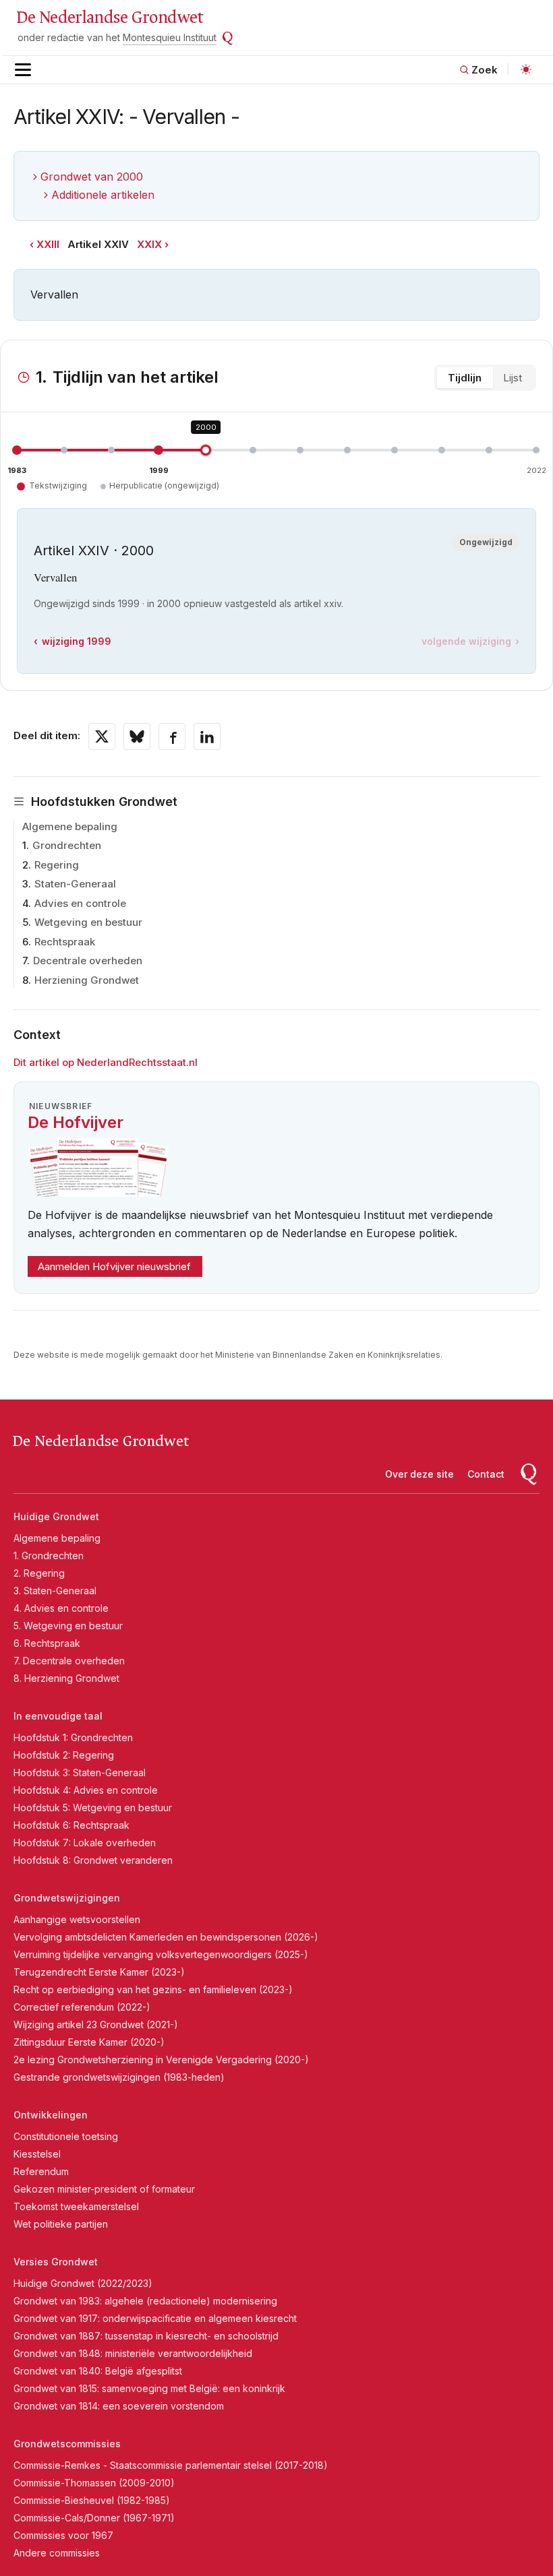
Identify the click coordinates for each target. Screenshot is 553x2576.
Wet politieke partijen (61, 2224)
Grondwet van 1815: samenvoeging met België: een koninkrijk (149, 2388)
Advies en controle (80, 903)
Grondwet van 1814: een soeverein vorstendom (119, 2406)
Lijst (513, 378)
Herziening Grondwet (87, 980)
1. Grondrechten (49, 1556)
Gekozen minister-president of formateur (104, 2189)
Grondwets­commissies (67, 2444)
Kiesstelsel (37, 2154)
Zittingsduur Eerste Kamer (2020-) (89, 2042)
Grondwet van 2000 (92, 177)
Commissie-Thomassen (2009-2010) (94, 2483)
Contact (486, 1474)
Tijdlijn (465, 378)
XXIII (48, 244)
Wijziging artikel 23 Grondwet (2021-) (96, 2024)
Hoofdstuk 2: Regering (64, 1755)
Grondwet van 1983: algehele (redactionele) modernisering (145, 2301)
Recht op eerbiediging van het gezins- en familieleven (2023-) (153, 1989)
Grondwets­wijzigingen (67, 1898)
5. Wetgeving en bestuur (68, 1626)
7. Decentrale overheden (69, 1661)
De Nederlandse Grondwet (110, 18)
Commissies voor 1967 (63, 2535)
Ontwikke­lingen (51, 2115)
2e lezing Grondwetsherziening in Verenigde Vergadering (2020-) (161, 2060)
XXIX (149, 244)
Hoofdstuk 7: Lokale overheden (85, 1843)
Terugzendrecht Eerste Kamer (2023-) (99, 1972)
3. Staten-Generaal (55, 1591)
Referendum (41, 2171)
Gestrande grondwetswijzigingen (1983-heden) (119, 2077)
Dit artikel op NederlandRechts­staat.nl (106, 1062)
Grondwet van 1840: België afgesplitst (98, 2371)
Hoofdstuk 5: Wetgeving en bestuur (93, 1808)
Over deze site (419, 1474)
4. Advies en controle (61, 1608)
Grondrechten (67, 845)
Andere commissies (57, 2553)
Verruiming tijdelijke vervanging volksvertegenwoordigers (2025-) (161, 1954)
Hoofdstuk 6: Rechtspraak (71, 1825)
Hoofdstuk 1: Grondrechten (73, 1737)
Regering (57, 865)
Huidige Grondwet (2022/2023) (83, 2283)
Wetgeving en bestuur (88, 922)
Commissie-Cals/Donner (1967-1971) (94, 2518)
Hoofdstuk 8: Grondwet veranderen (93, 1860)
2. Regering (39, 1573)
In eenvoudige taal (58, 1716)
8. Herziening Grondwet (66, 1678)
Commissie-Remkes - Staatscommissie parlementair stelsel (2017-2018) (171, 2465)
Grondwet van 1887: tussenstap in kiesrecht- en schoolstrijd (146, 2336)
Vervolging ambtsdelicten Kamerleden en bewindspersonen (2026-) (166, 1937)
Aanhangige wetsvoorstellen (77, 1919)
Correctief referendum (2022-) (82, 2007)
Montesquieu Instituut (170, 37)
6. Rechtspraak (47, 1643)
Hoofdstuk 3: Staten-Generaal (80, 1772)
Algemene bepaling (70, 826)
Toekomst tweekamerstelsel (76, 2206)
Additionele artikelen (103, 195)
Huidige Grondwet (56, 1516)
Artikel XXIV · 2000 (94, 551)
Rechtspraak (65, 942)
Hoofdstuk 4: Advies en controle (86, 1790)
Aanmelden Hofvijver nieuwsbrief (114, 1266)
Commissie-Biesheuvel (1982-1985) (92, 2500)
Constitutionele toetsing (66, 2136)
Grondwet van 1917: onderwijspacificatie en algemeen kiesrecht (155, 2318)
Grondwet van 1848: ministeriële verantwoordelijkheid (133, 2353)
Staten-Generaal (75, 884)
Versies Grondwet (56, 2262)
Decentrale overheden (88, 961)
